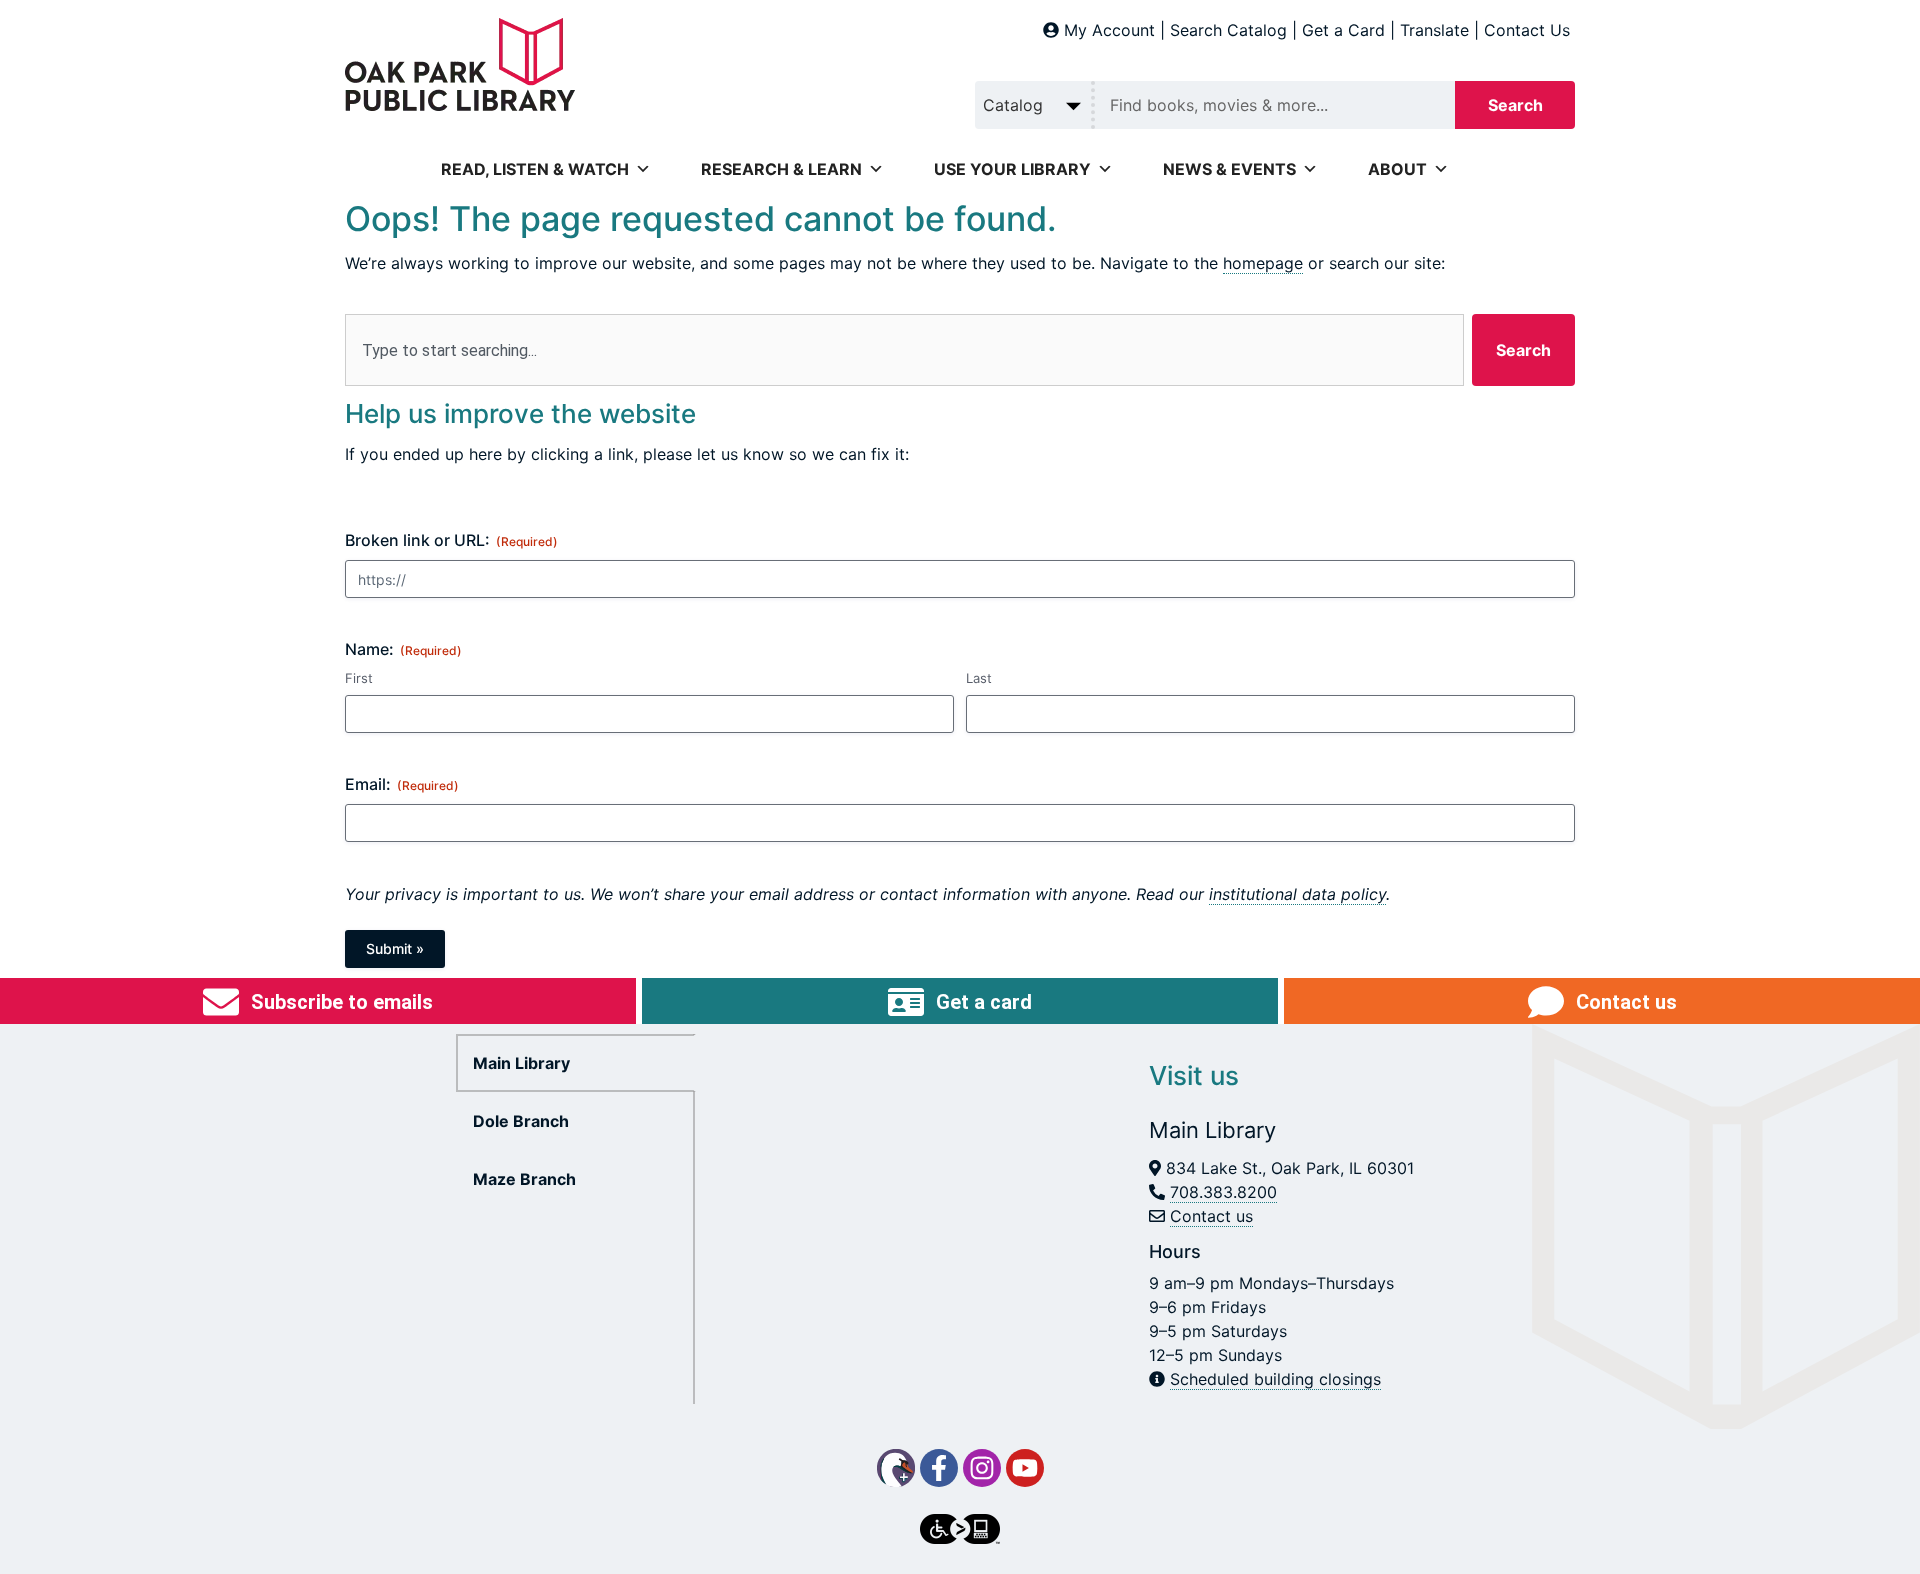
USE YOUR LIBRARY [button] (1012, 169)
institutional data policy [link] (1297, 894)
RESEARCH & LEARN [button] (781, 169)
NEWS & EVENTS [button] (1229, 169)
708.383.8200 (1223, 1192)
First (359, 678)
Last (979, 678)
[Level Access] (960, 1529)
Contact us (1211, 1216)
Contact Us (1527, 30)
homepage (1263, 263)
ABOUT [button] (1397, 169)
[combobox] (904, 350)
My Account (1109, 30)
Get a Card (1343, 30)
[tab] (576, 1063)
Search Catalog (1228, 30)
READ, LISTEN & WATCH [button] (535, 169)
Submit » (395, 948)
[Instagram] (982, 1468)
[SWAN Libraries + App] (896, 1468)
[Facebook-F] (939, 1468)
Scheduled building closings (1275, 1379)
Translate (1434, 30)
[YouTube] (1025, 1468)
